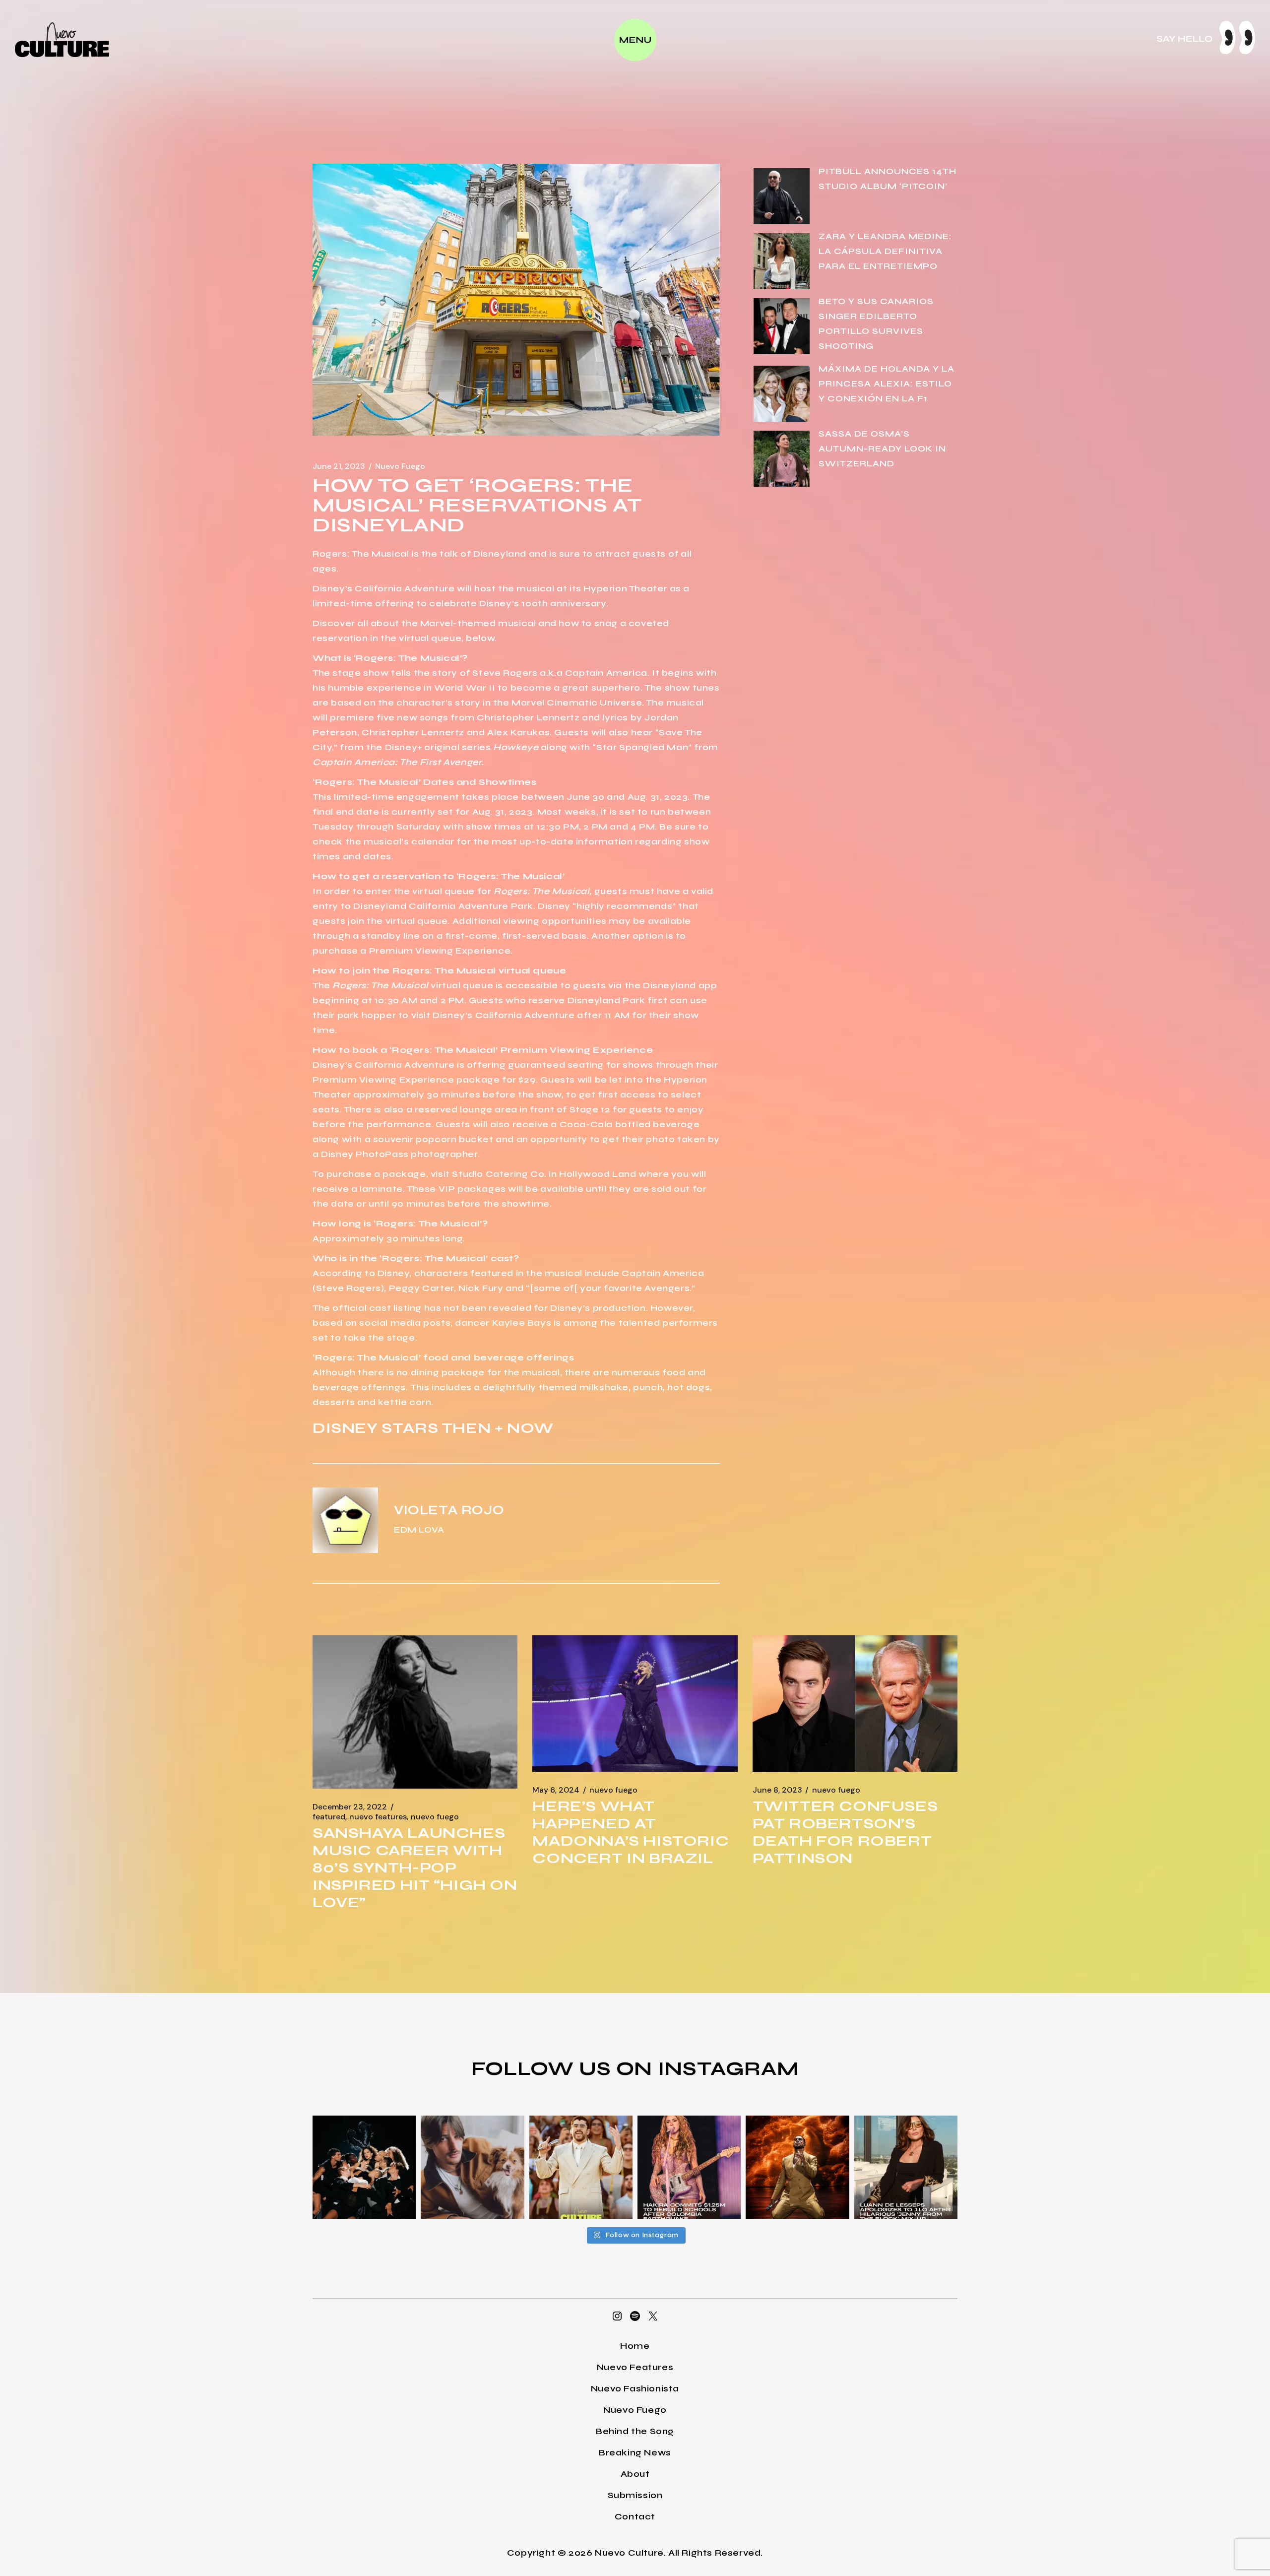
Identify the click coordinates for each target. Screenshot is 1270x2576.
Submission (635, 2495)
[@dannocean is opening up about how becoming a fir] (472, 2167)
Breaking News (635, 2452)
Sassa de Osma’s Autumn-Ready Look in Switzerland (882, 449)
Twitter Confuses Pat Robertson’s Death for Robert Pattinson (845, 1832)
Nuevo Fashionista (635, 2388)
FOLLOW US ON (565, 2068)
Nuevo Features (378, 1817)
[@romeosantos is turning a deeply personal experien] (797, 2167)
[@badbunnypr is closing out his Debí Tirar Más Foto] (581, 2167)
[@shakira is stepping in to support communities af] (689, 2167)
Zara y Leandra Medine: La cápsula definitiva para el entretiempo (885, 251)
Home (635, 2346)
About (635, 2474)
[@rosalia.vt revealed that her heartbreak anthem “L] (364, 2167)
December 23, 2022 (350, 1807)
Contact (635, 2516)
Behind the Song (635, 2431)
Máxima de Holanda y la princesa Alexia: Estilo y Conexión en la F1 (887, 384)
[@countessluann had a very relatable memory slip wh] (906, 2167)
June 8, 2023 (777, 1790)
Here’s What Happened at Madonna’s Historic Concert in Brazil (631, 1832)
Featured (329, 1817)
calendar (433, 841)
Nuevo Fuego (400, 466)
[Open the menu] (635, 40)
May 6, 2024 (556, 1790)
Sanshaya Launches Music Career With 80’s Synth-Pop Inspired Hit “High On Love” (415, 1868)
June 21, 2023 (339, 466)
